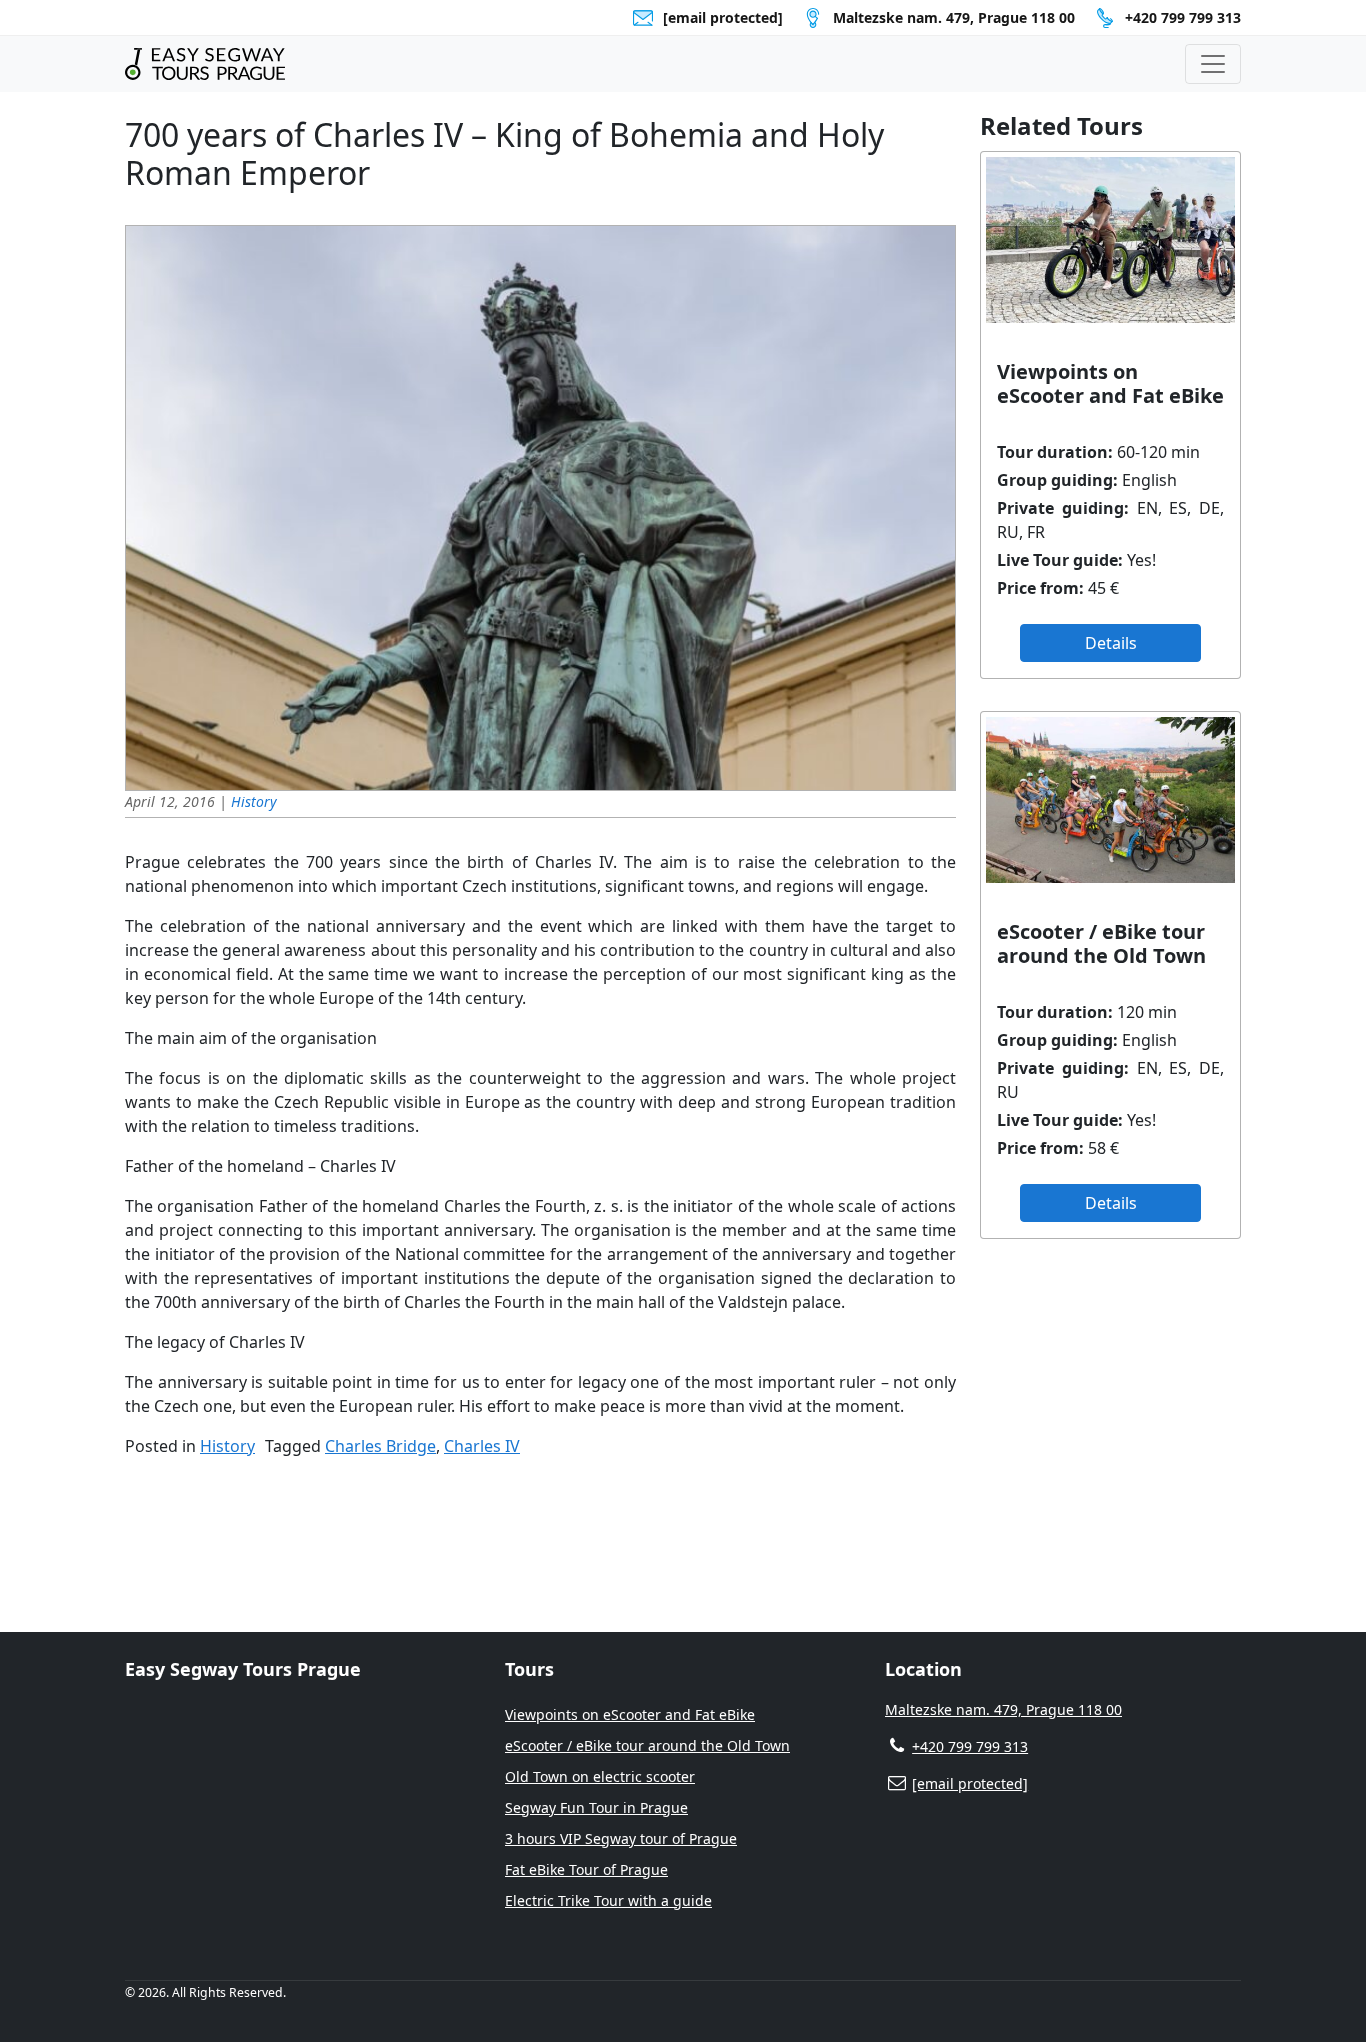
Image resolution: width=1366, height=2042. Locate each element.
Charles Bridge (380, 1446)
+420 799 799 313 (1183, 17)
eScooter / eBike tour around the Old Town (647, 1745)
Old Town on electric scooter (600, 1776)
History (254, 801)
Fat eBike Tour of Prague (586, 1869)
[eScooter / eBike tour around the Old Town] (1110, 800)
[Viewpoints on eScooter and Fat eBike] (1110, 240)
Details (1111, 643)
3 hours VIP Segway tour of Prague (621, 1838)
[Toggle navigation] (1213, 64)
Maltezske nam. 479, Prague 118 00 (1003, 1709)
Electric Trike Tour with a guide (608, 1900)
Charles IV (482, 1446)
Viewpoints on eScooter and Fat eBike (630, 1714)
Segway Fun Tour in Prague (596, 1807)
